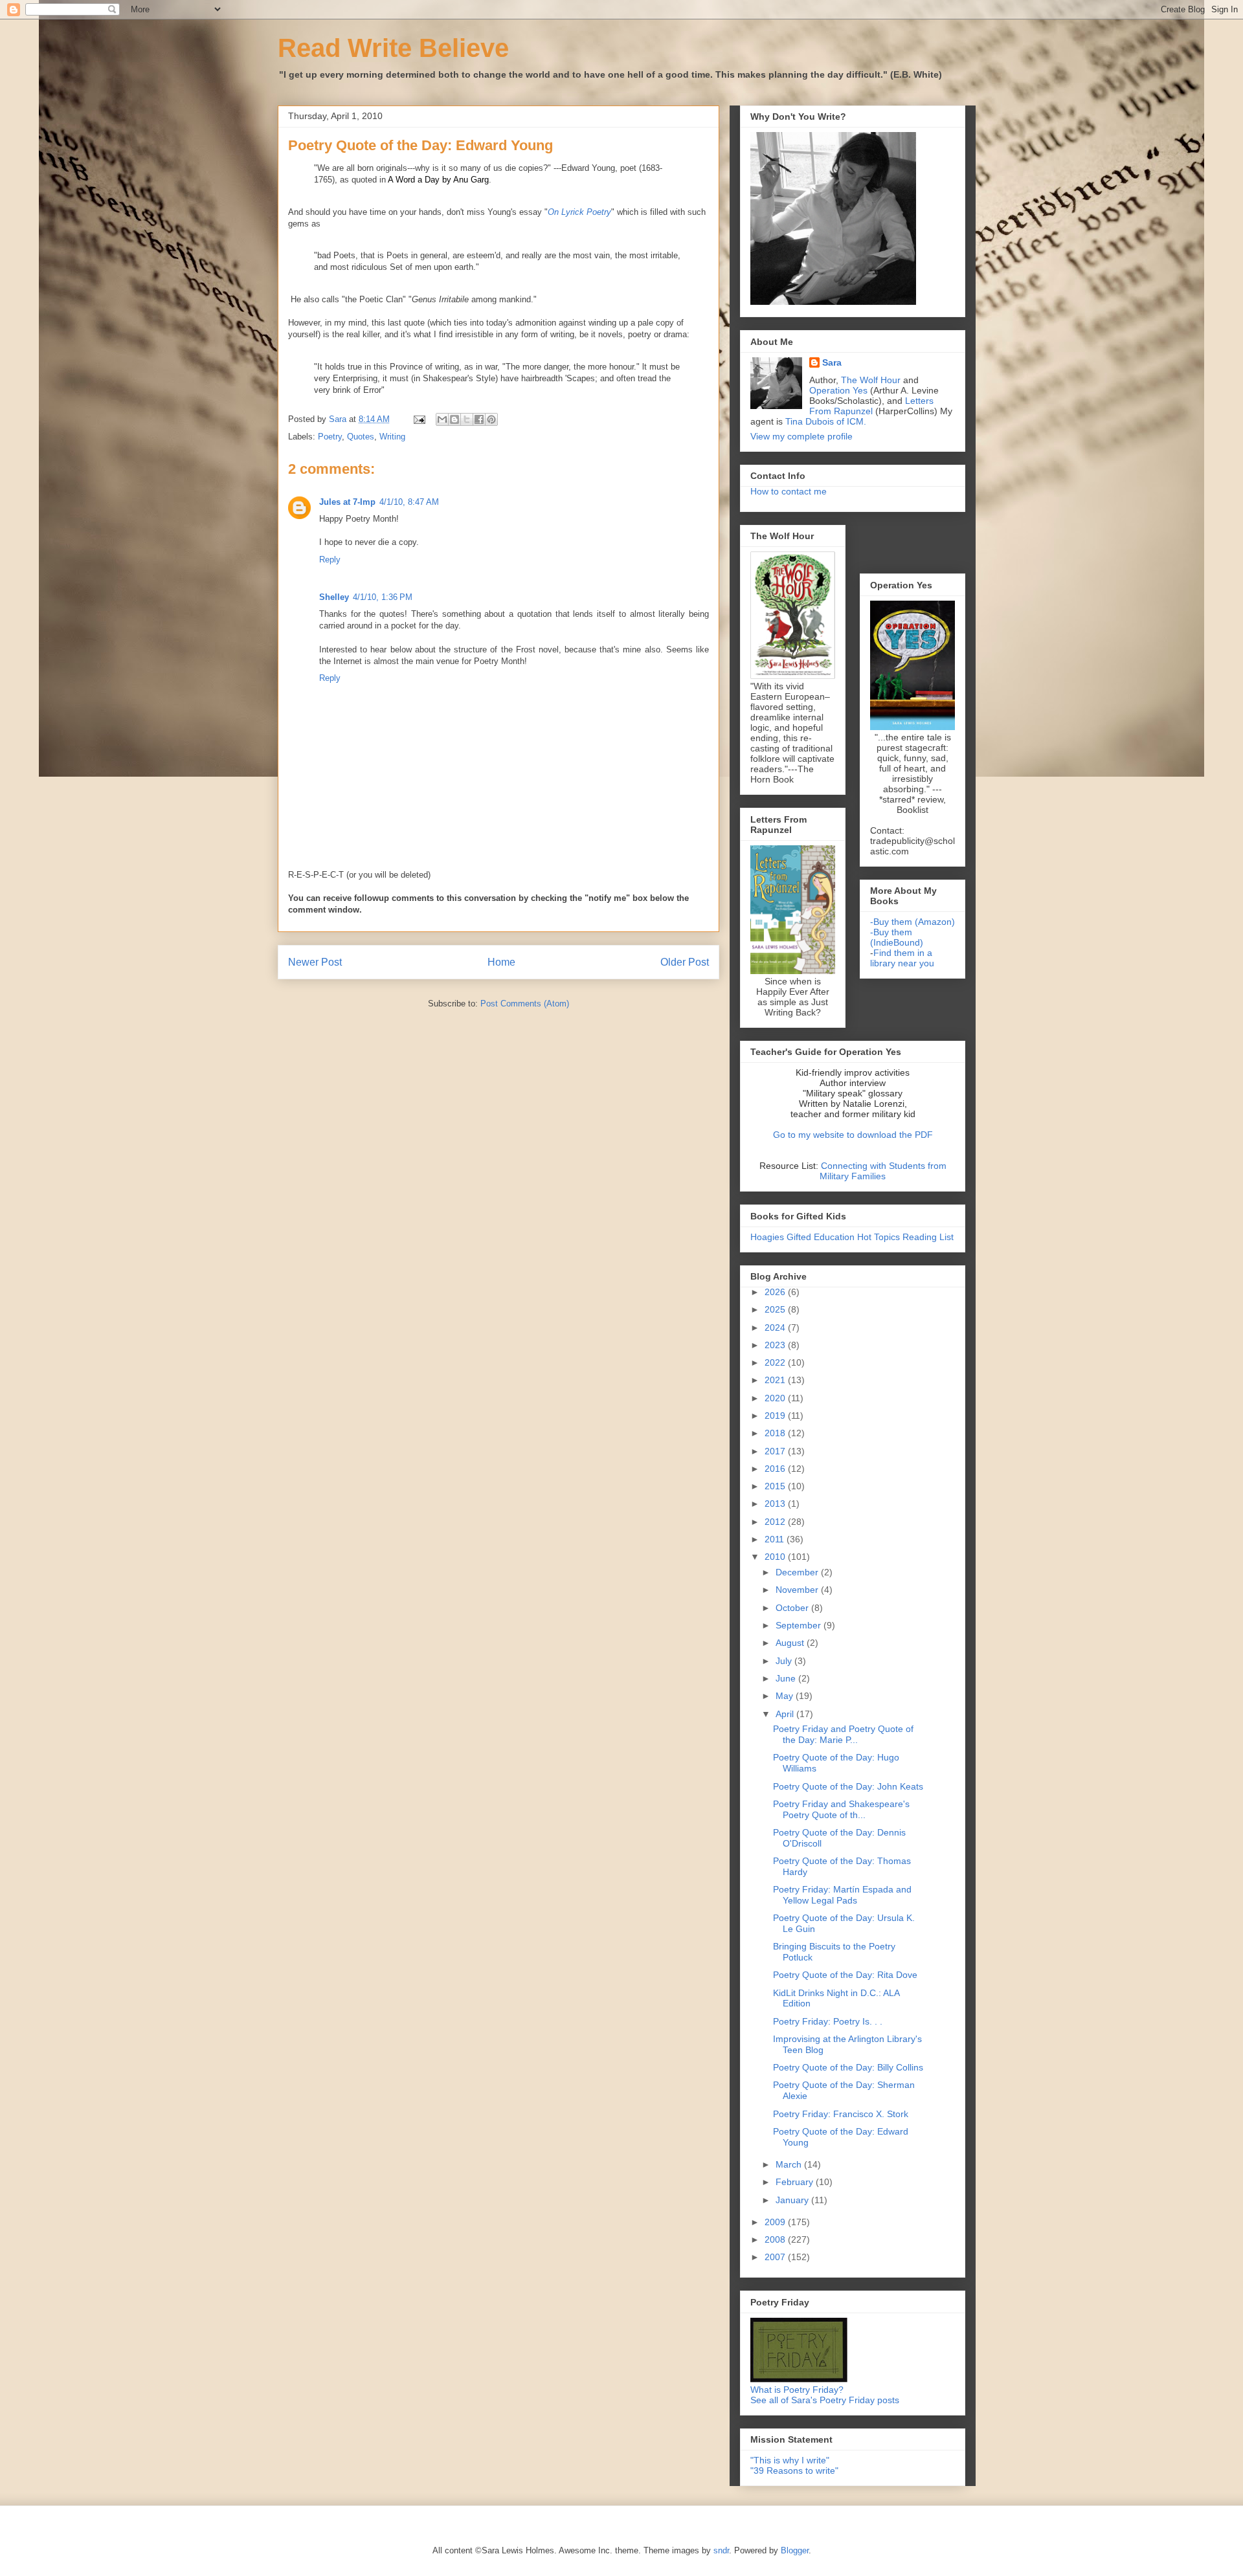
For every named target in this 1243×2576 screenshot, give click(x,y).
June (787, 1678)
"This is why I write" (790, 2460)
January (793, 2200)
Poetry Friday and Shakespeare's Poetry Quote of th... (841, 1809)
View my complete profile (801, 436)
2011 (776, 1539)
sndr (721, 2550)
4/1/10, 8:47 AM (409, 502)
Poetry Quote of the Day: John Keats (848, 1786)
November (798, 1590)
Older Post (685, 962)
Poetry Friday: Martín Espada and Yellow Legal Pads (842, 1895)
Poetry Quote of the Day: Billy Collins (848, 2067)
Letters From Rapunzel (871, 406)
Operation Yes (838, 390)
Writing (392, 437)
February (796, 2182)
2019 (776, 1416)
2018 (776, 1433)
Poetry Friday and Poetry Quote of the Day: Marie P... (843, 1734)
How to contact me (789, 491)
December (798, 1572)
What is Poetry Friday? (797, 2390)
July (785, 1661)
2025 (776, 1309)
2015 (776, 1486)
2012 (776, 1522)
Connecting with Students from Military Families (883, 1171)
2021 (776, 1380)
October (793, 1608)
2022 (776, 1362)
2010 (776, 1557)
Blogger (795, 2550)
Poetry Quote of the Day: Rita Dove (845, 1975)
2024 (776, 1327)
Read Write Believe (393, 48)
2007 (776, 2257)
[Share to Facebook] (479, 419)
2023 (776, 1345)
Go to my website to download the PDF (853, 1135)
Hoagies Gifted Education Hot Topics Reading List (852, 1237)
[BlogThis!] (454, 419)
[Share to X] (467, 419)
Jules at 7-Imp (347, 502)
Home (501, 962)
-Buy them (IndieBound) (897, 937)
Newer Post (315, 962)
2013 (776, 1504)
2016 (776, 1469)
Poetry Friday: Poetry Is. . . (828, 2021)
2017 (776, 1451)
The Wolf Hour (872, 380)
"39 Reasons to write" (794, 2471)
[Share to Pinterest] (491, 419)
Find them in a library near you (902, 958)
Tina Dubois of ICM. (826, 421)
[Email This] (442, 419)
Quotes (361, 437)
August (791, 1643)
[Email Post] (419, 419)
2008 (776, 2239)
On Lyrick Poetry (579, 212)
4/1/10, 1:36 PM (383, 597)
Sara (832, 362)
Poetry (330, 437)
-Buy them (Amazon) (913, 922)
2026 (776, 1292)
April (786, 1714)
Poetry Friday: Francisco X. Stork (841, 2114)
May (786, 1696)
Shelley (334, 597)
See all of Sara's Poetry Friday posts (825, 2400)
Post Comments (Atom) (525, 1004)
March (790, 2164)
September (800, 1625)
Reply (330, 560)
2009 (776, 2222)
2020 (776, 1398)
